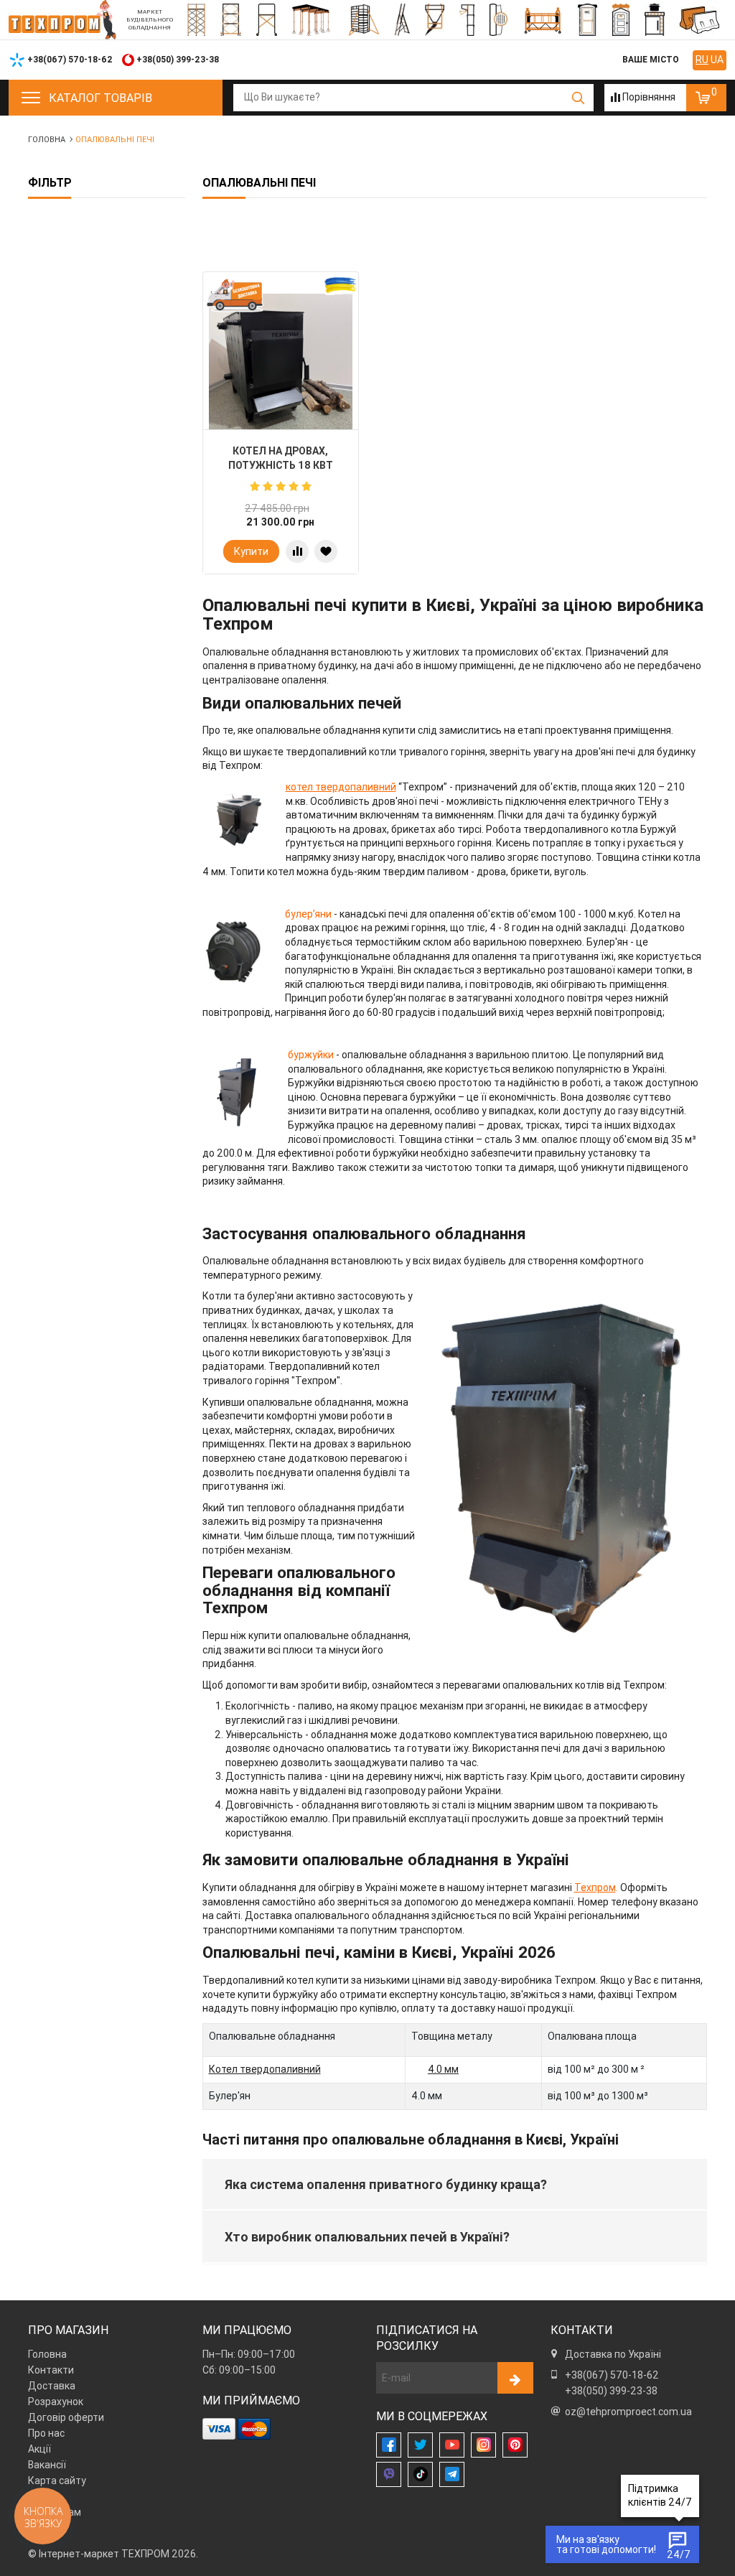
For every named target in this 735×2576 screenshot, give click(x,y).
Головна (47, 2354)
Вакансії (47, 2465)
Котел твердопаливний (265, 2069)
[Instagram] (483, 2445)
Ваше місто (651, 59)
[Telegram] (452, 2474)
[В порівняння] (297, 551)
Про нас (46, 2433)
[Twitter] (420, 2445)
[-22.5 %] (281, 365)
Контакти (51, 2370)
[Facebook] (389, 2445)
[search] (579, 98)
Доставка (52, 2386)
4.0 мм (443, 2069)
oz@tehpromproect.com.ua (628, 2412)
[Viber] (389, 2474)
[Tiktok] (420, 2474)
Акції (39, 2449)
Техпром (595, 1887)
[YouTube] (452, 2445)
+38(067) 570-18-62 (612, 2375)
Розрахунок (56, 2402)
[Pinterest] (515, 2445)
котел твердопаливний (341, 787)
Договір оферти (66, 2417)
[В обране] (326, 551)
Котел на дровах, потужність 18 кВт (281, 458)
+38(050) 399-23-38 (611, 2391)
